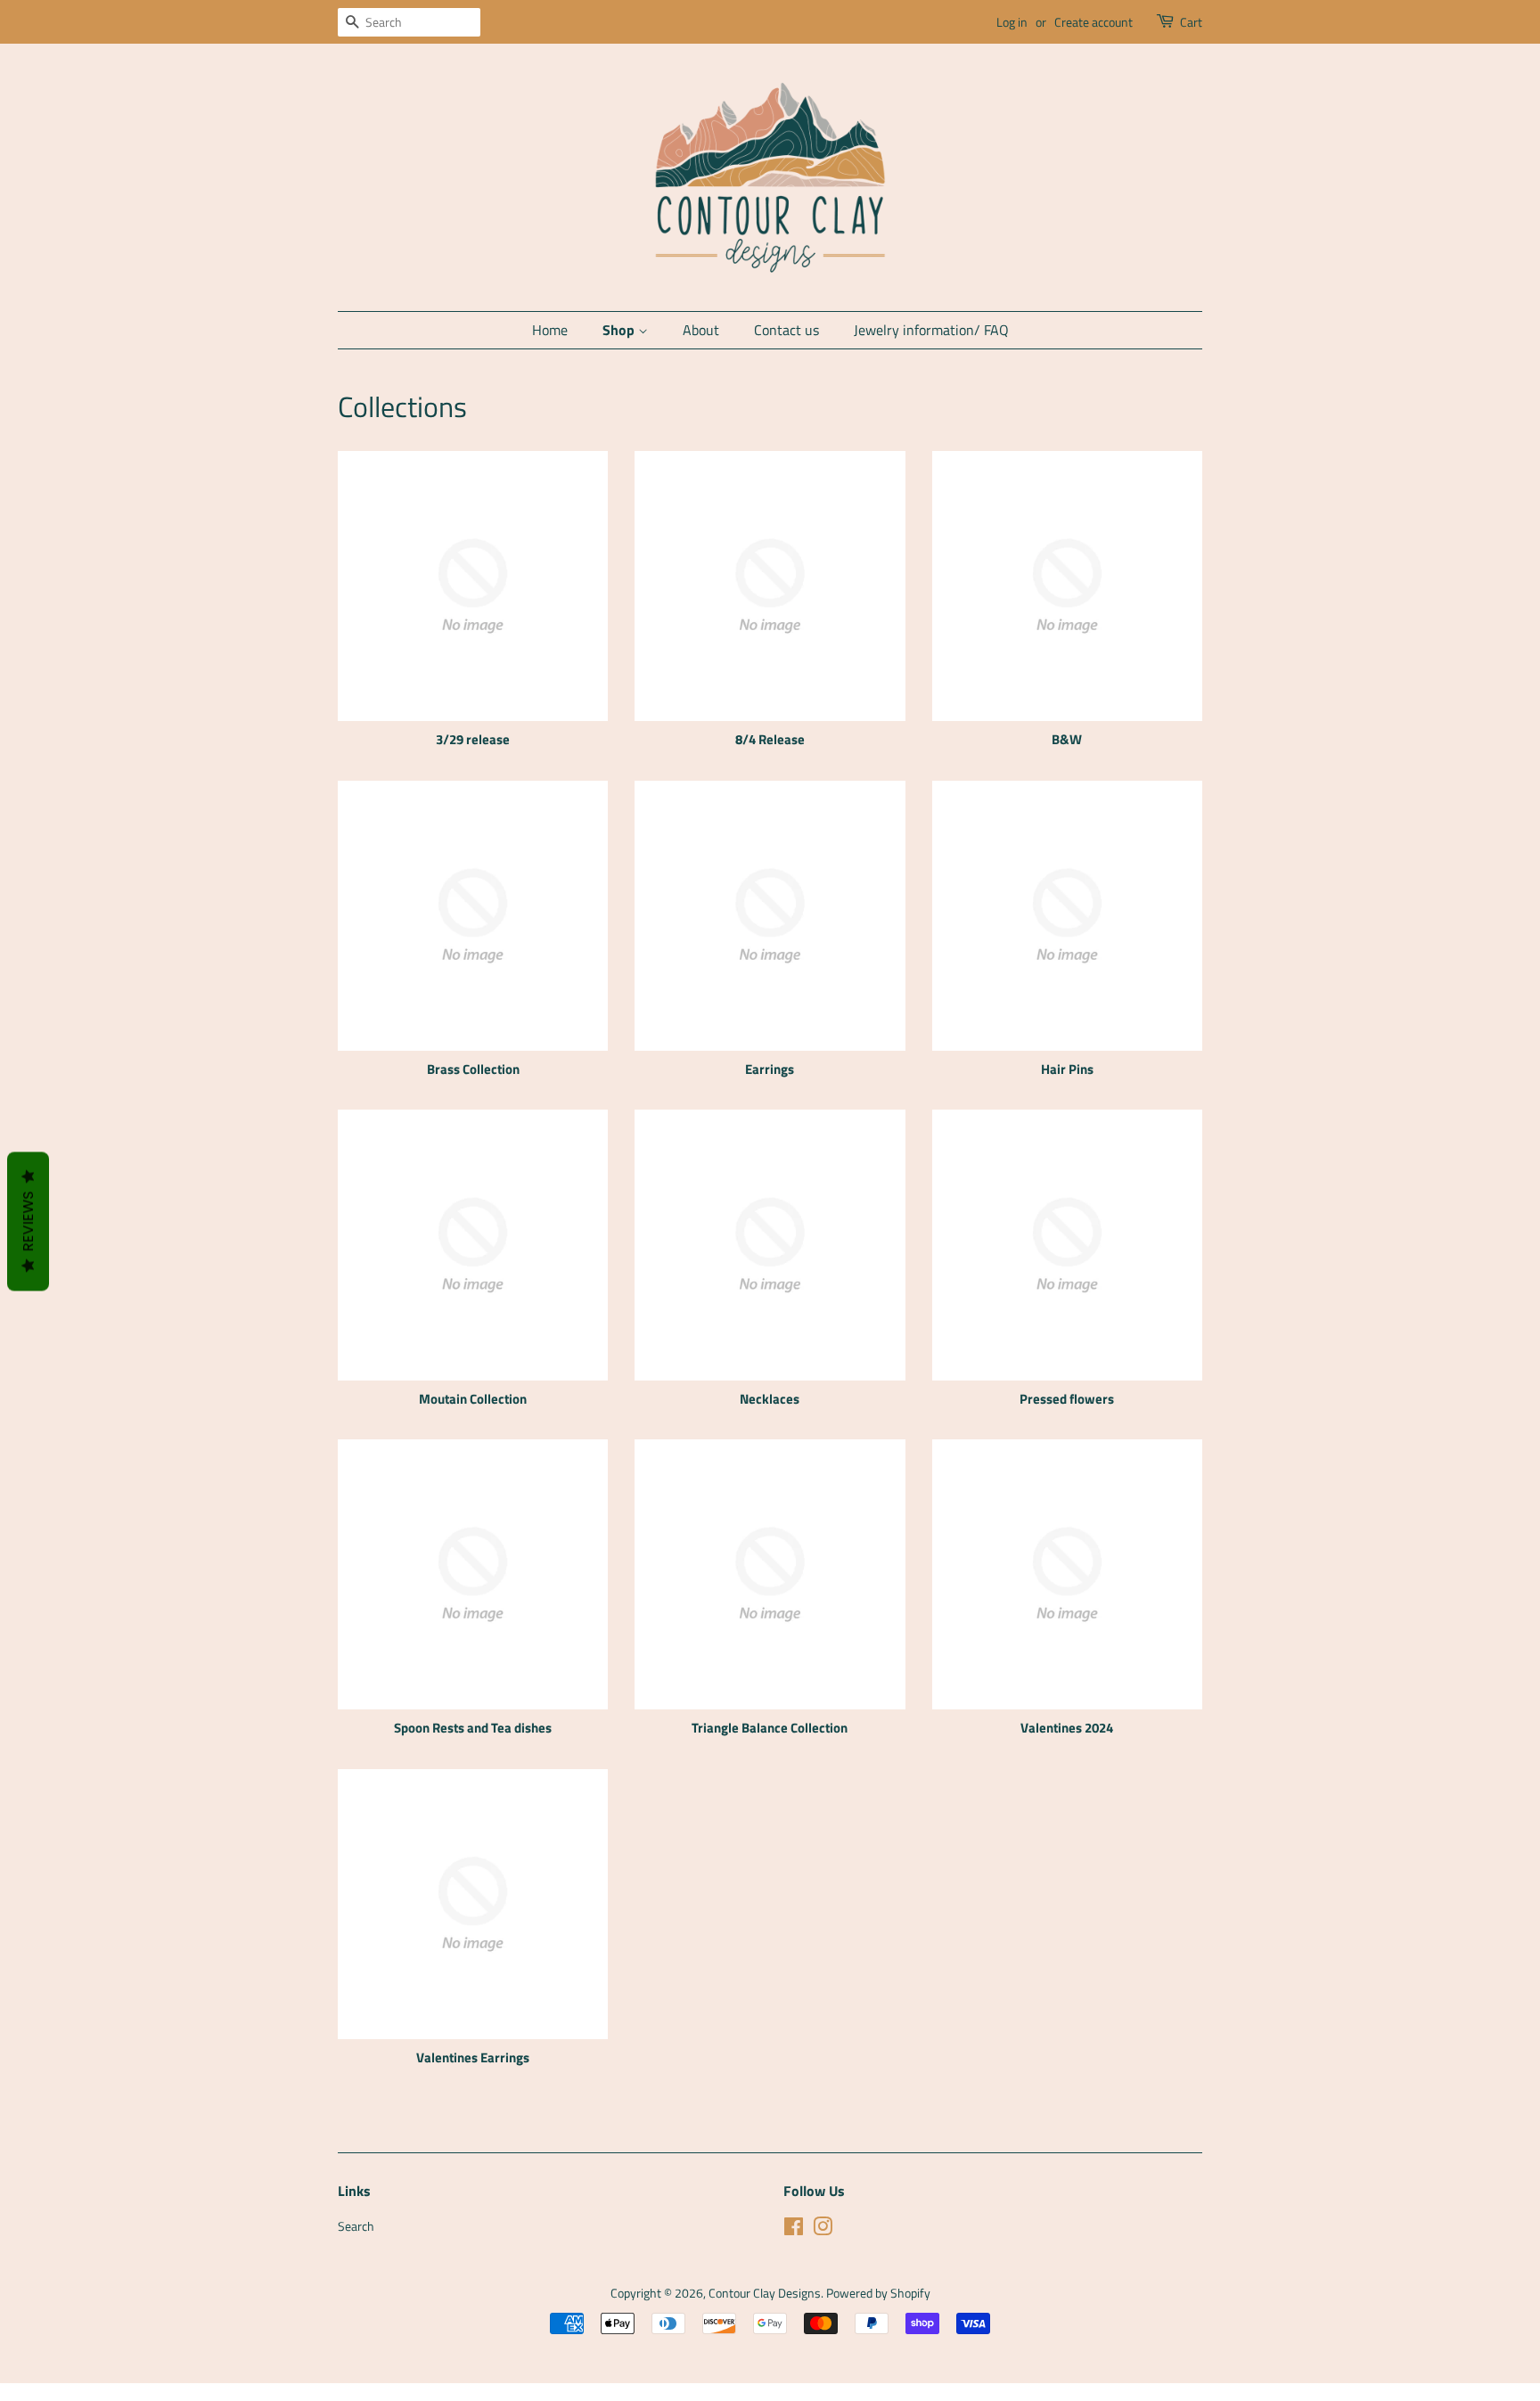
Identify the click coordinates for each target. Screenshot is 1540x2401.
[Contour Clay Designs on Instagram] (823, 2230)
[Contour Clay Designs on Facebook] (794, 2230)
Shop (620, 330)
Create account (1094, 22)
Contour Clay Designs (765, 2293)
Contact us (786, 330)
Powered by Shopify (878, 2293)
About (701, 330)
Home (550, 330)
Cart (1191, 22)
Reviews (28, 1222)
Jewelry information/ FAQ (931, 330)
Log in (1012, 22)
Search (356, 2226)
